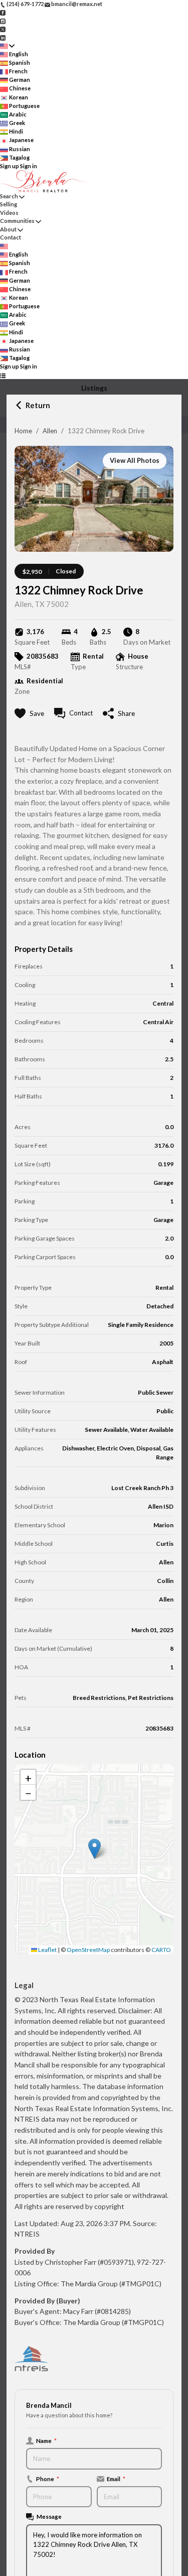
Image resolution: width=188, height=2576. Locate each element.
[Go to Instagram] (3, 20)
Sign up (10, 166)
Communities (17, 221)
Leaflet (47, 1950)
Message (49, 2516)
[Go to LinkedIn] (3, 37)
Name (46, 2440)
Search (9, 196)
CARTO (161, 1950)
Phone (48, 2479)
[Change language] (7, 46)
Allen (50, 431)
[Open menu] (3, 375)
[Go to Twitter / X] (3, 29)
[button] (95, 1849)
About (8, 229)
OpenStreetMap (88, 1950)
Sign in (29, 166)
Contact (11, 237)
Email (116, 2479)
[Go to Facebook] (3, 12)
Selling (9, 204)
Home (23, 431)
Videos (9, 213)
